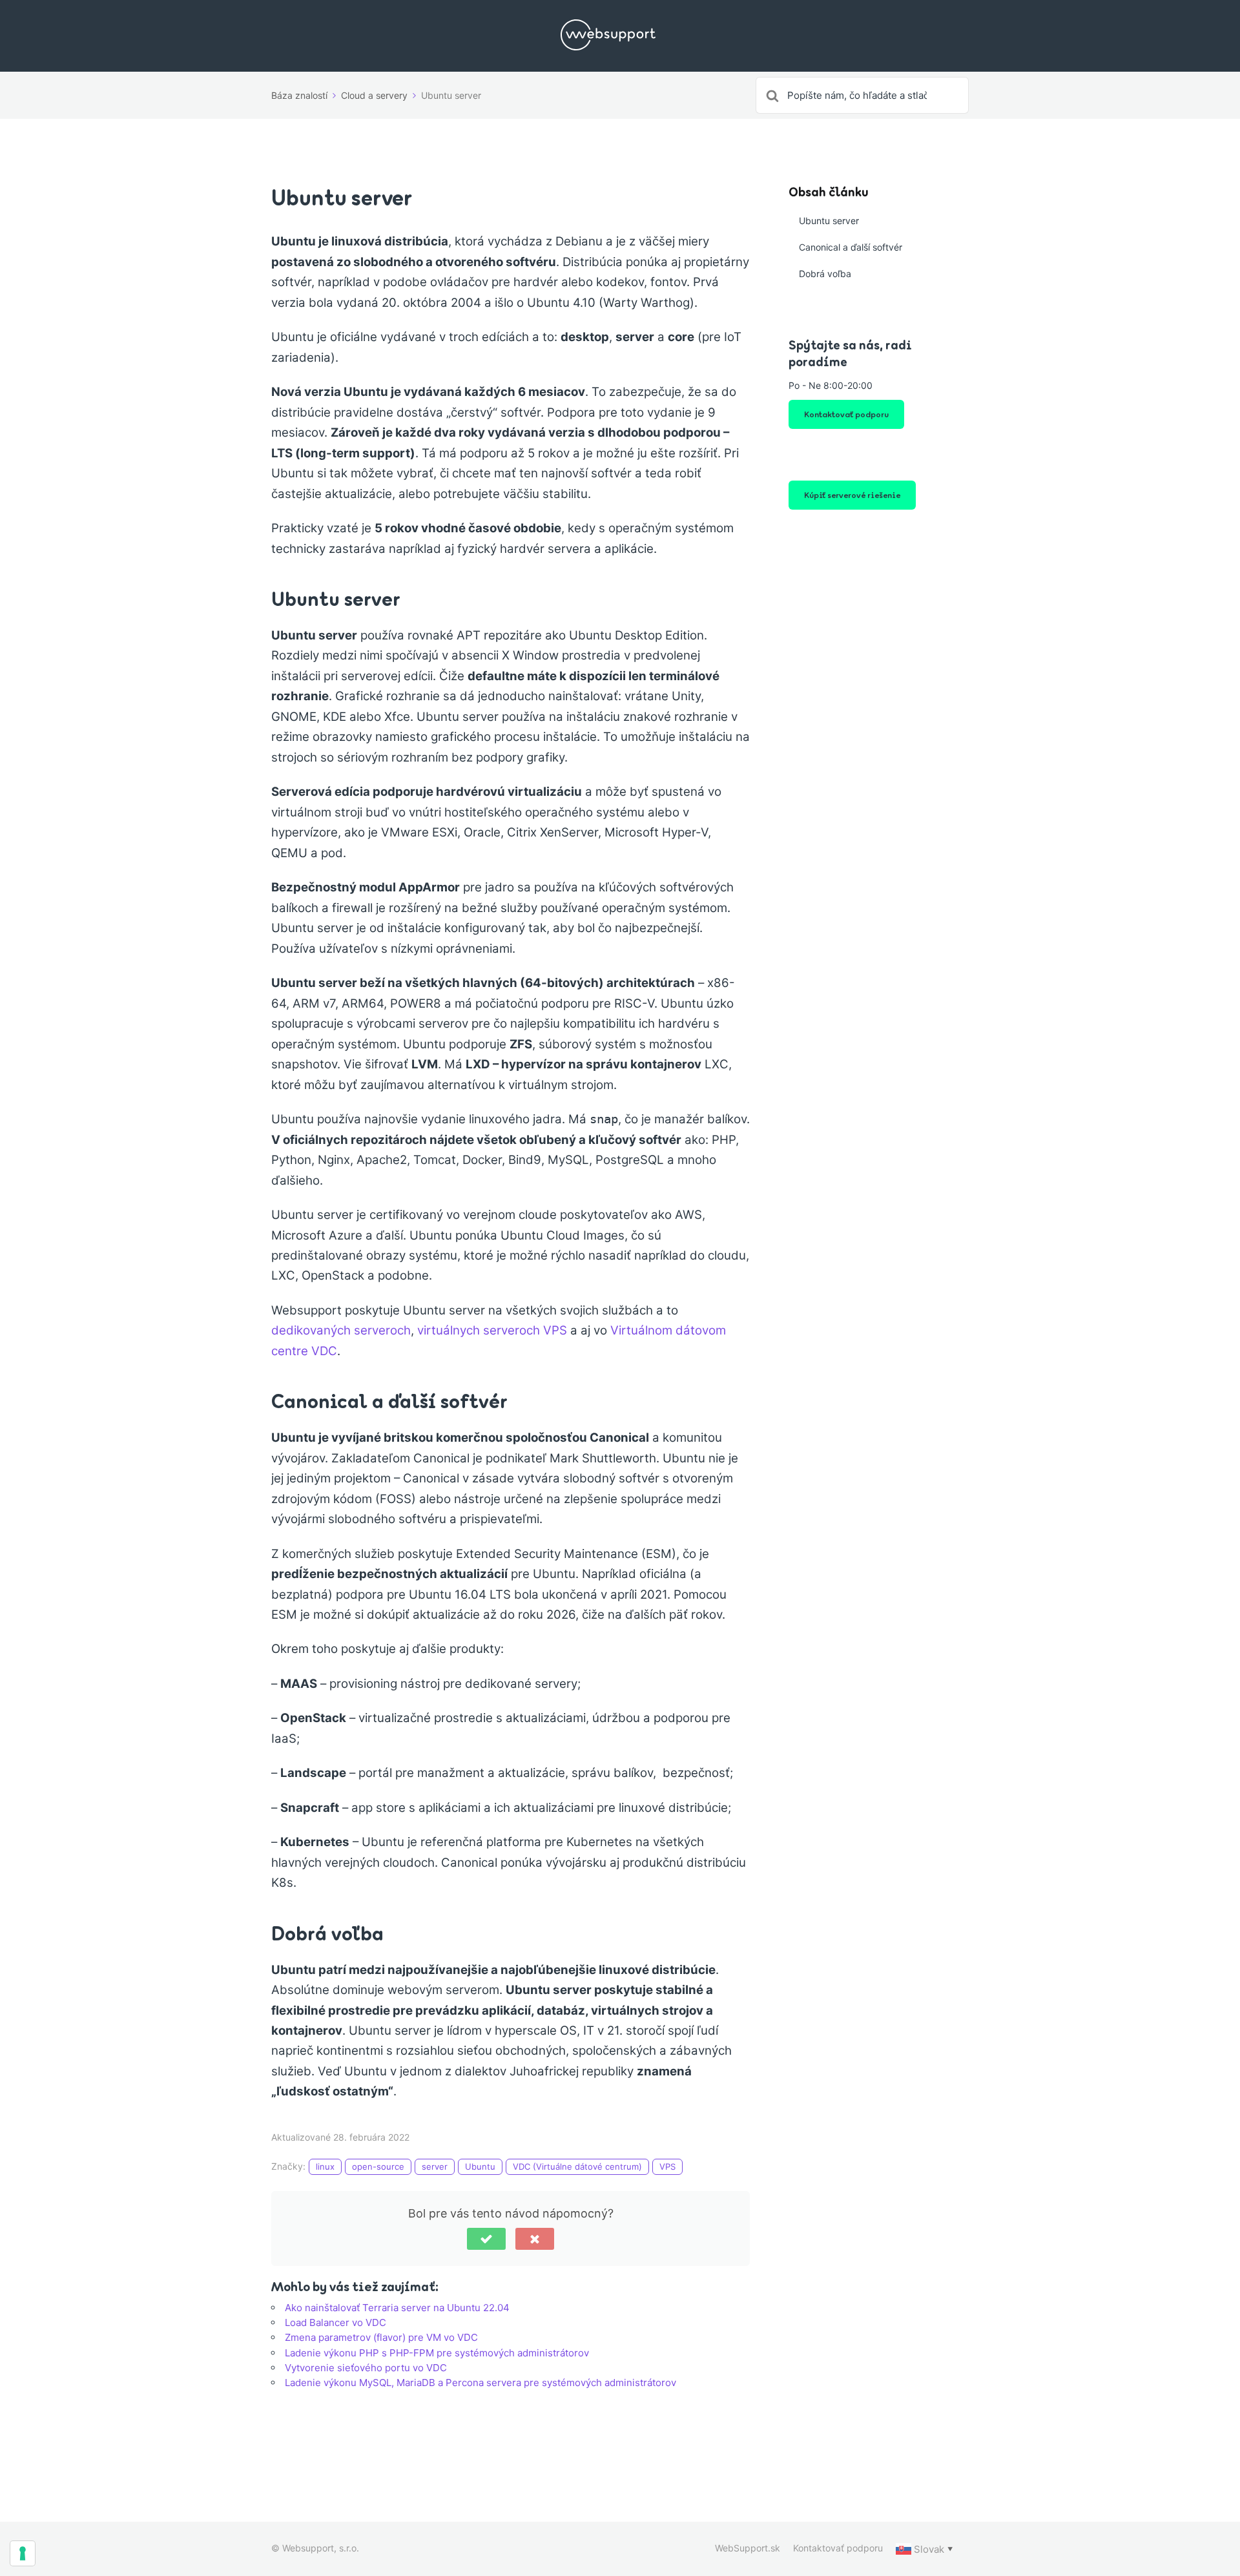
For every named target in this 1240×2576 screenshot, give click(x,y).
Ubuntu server (829, 221)
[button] (486, 2239)
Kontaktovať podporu (846, 414)
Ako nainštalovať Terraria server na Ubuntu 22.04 (397, 2308)
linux (325, 2166)
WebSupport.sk (748, 2548)
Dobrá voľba (825, 274)
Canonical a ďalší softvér (851, 247)
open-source (378, 2166)
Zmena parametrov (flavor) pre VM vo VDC (381, 2337)
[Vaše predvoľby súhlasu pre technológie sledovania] (23, 2553)
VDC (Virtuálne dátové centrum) (577, 2166)
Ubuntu (480, 2166)
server (435, 2166)
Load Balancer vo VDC (336, 2322)
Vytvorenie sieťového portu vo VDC (366, 2368)
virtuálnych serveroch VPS (492, 1330)
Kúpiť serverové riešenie (852, 495)
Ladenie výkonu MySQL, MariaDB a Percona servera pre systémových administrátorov (480, 2383)
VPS (667, 2166)
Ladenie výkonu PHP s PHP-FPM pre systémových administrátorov (437, 2353)
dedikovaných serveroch (341, 1330)
